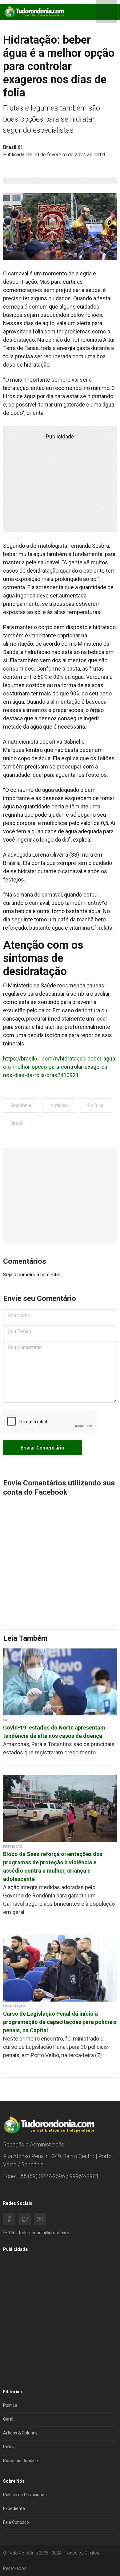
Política (95, 1105)
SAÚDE (8, 1720)
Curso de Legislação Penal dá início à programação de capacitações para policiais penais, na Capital (60, 2022)
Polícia (9, 2447)
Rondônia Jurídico (20, 2461)
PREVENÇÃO (13, 1847)
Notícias (59, 1105)
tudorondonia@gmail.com (44, 2233)
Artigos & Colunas (20, 2433)
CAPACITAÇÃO (14, 2006)
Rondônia (21, 1105)
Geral (8, 2419)
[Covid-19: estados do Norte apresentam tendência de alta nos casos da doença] (60, 1681)
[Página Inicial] (34, 12)
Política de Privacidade (25, 2495)
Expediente (14, 2508)
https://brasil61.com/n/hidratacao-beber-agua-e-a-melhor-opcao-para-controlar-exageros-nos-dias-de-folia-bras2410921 (60, 1067)
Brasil (17, 1123)
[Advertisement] (60, 1195)
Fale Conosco (16, 2522)
